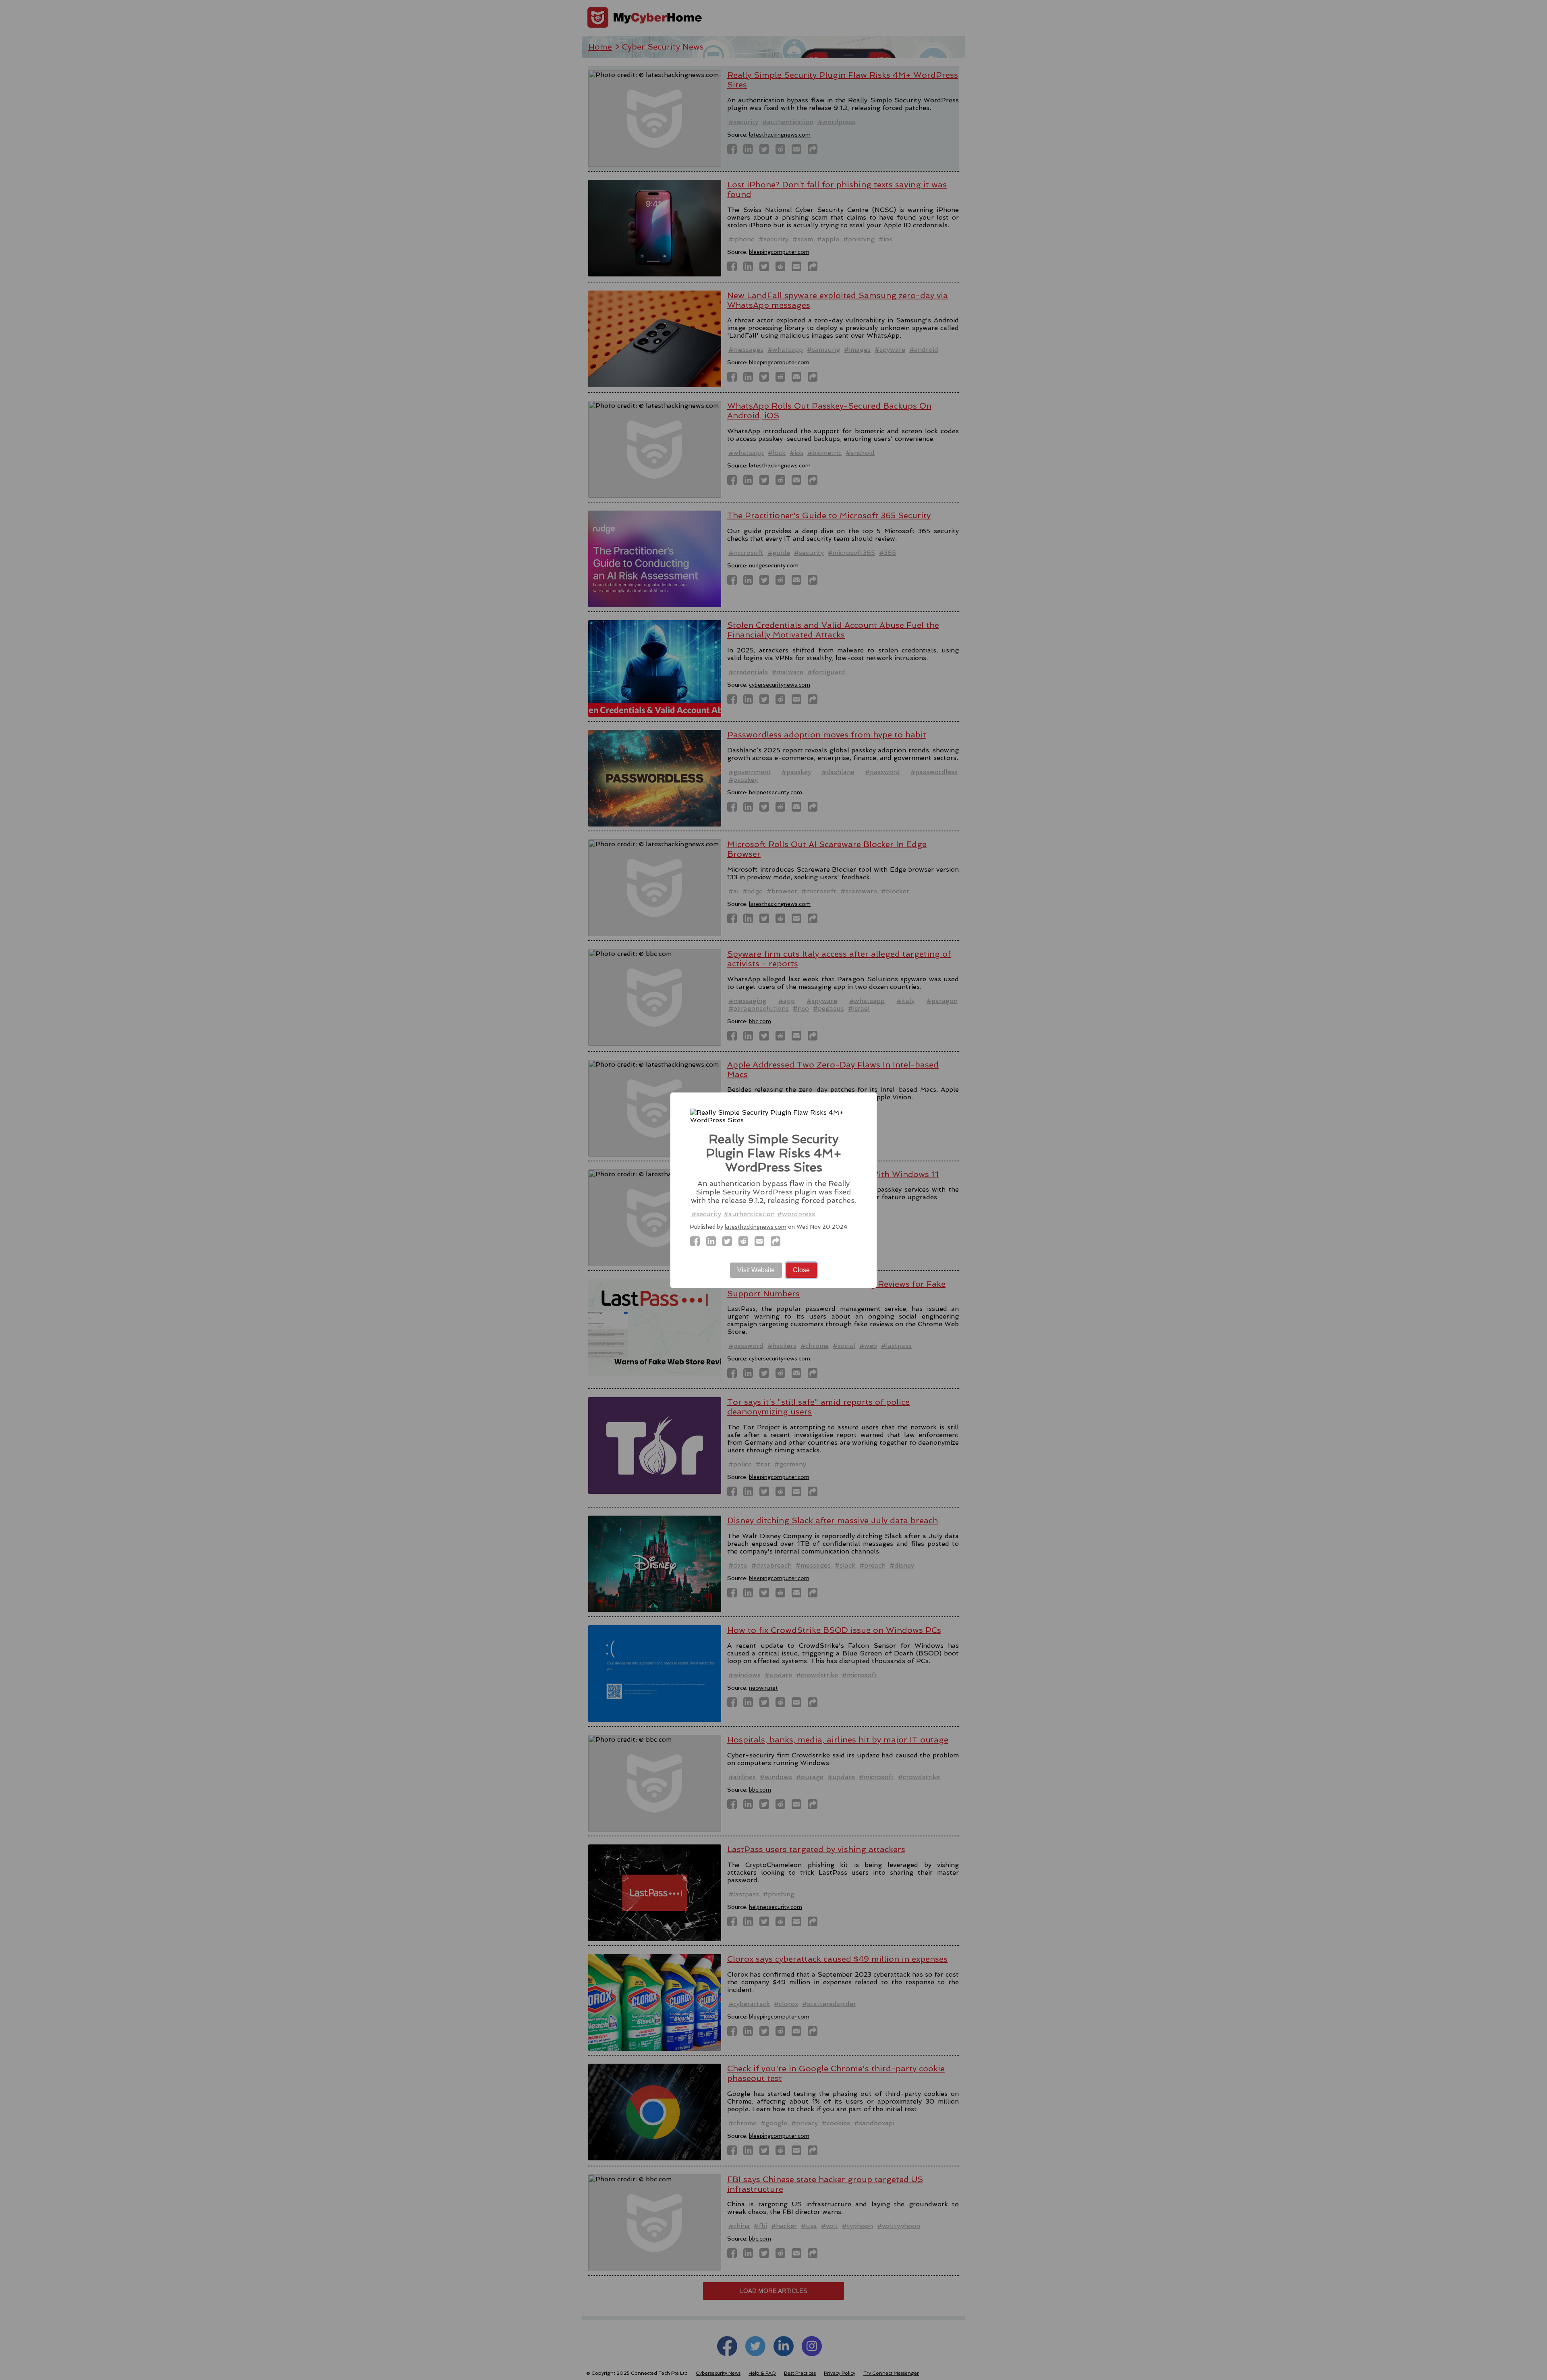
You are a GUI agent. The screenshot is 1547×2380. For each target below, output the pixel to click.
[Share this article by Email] (762, 1243)
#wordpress (796, 1214)
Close (801, 1270)
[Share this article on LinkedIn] (713, 1243)
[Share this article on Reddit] (746, 1243)
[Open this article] (778, 1243)
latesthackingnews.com (756, 1227)
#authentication (749, 1214)
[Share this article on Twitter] (730, 1243)
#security (706, 1214)
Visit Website (756, 1270)
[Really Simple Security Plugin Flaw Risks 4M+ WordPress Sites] (697, 1243)
